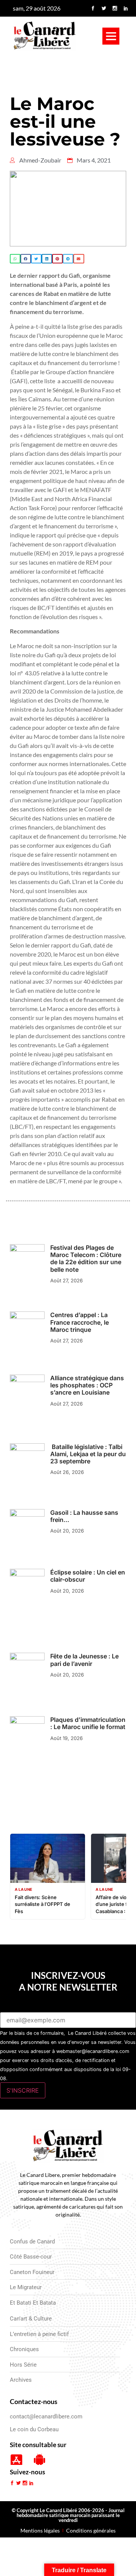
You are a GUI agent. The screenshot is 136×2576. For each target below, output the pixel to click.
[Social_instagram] (115, 8)
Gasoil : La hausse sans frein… (84, 1516)
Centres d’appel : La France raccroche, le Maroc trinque (80, 1322)
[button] (111, 36)
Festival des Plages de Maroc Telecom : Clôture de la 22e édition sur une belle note (86, 1259)
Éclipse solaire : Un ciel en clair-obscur (88, 1576)
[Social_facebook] (93, 8)
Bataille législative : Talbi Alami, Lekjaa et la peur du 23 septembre (88, 1454)
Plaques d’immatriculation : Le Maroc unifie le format (88, 1723)
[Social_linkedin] (126, 8)
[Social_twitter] (104, 8)
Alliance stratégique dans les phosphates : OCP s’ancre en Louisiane (87, 1385)
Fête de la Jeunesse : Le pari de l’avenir (84, 1660)
